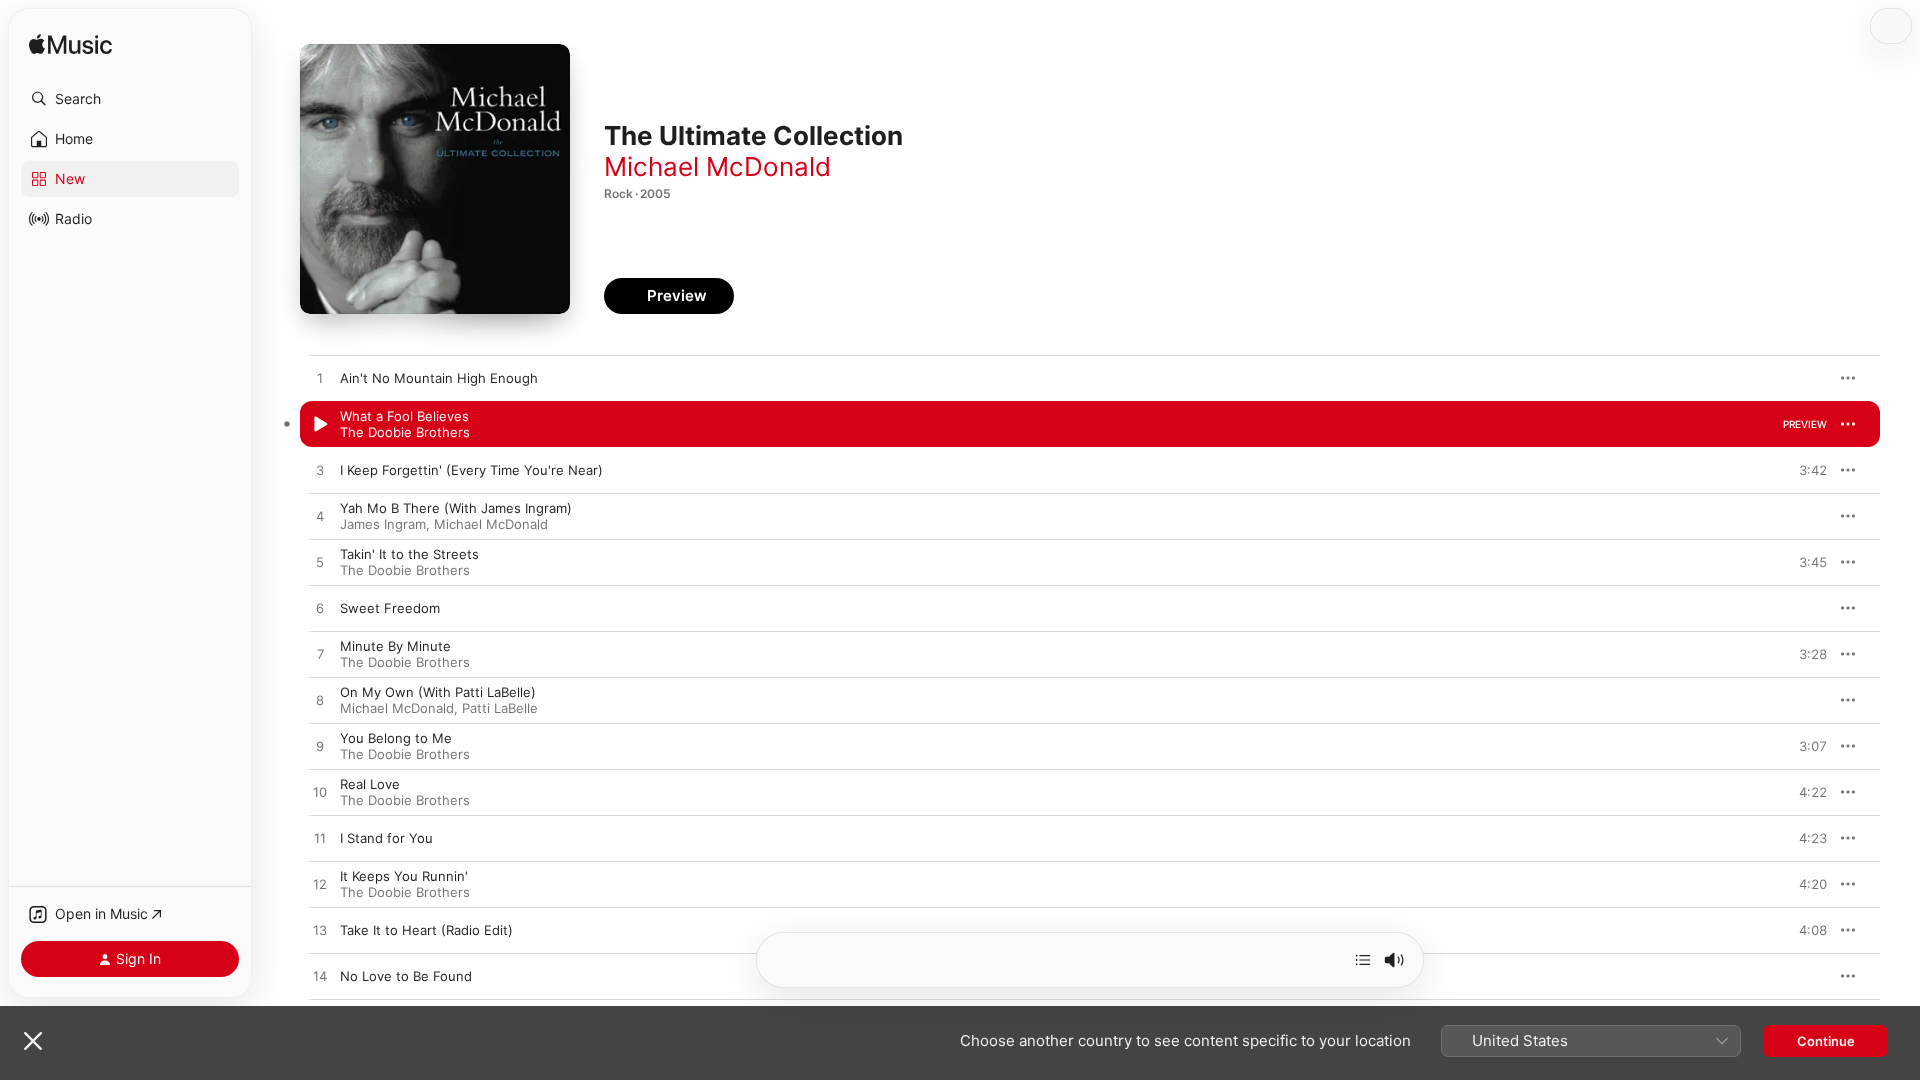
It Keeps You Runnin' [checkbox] (404, 876)
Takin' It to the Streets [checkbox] (409, 554)
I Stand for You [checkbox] (386, 838)
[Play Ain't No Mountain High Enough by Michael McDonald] (320, 379)
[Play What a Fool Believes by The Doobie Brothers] (320, 425)
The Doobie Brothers (405, 432)
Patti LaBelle (500, 708)
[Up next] (1363, 960)
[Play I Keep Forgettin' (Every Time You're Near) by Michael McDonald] (320, 471)
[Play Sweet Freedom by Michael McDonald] (320, 609)
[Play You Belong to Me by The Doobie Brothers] (320, 747)
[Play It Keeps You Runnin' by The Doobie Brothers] (320, 885)
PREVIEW (1805, 378)
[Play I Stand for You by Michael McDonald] (320, 839)
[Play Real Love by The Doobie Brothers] (320, 793)
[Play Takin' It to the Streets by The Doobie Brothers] (320, 563)
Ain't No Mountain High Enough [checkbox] (439, 378)
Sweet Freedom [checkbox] (390, 608)
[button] (130, 99)
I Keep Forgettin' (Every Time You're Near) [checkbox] (471, 470)
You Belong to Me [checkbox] (396, 738)
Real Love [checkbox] (370, 784)
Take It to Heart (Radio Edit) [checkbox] (426, 930)
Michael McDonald (717, 166)
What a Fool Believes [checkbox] (404, 416)
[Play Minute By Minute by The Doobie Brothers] (320, 655)
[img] (70, 45)
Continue (1826, 1041)
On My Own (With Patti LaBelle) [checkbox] (438, 692)
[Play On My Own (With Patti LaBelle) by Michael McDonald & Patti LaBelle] (320, 701)
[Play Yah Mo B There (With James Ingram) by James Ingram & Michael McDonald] (320, 517)
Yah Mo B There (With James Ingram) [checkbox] (456, 508)
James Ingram (383, 524)
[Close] (33, 1041)
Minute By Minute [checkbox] (395, 646)
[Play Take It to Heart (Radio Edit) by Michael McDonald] (320, 931)
